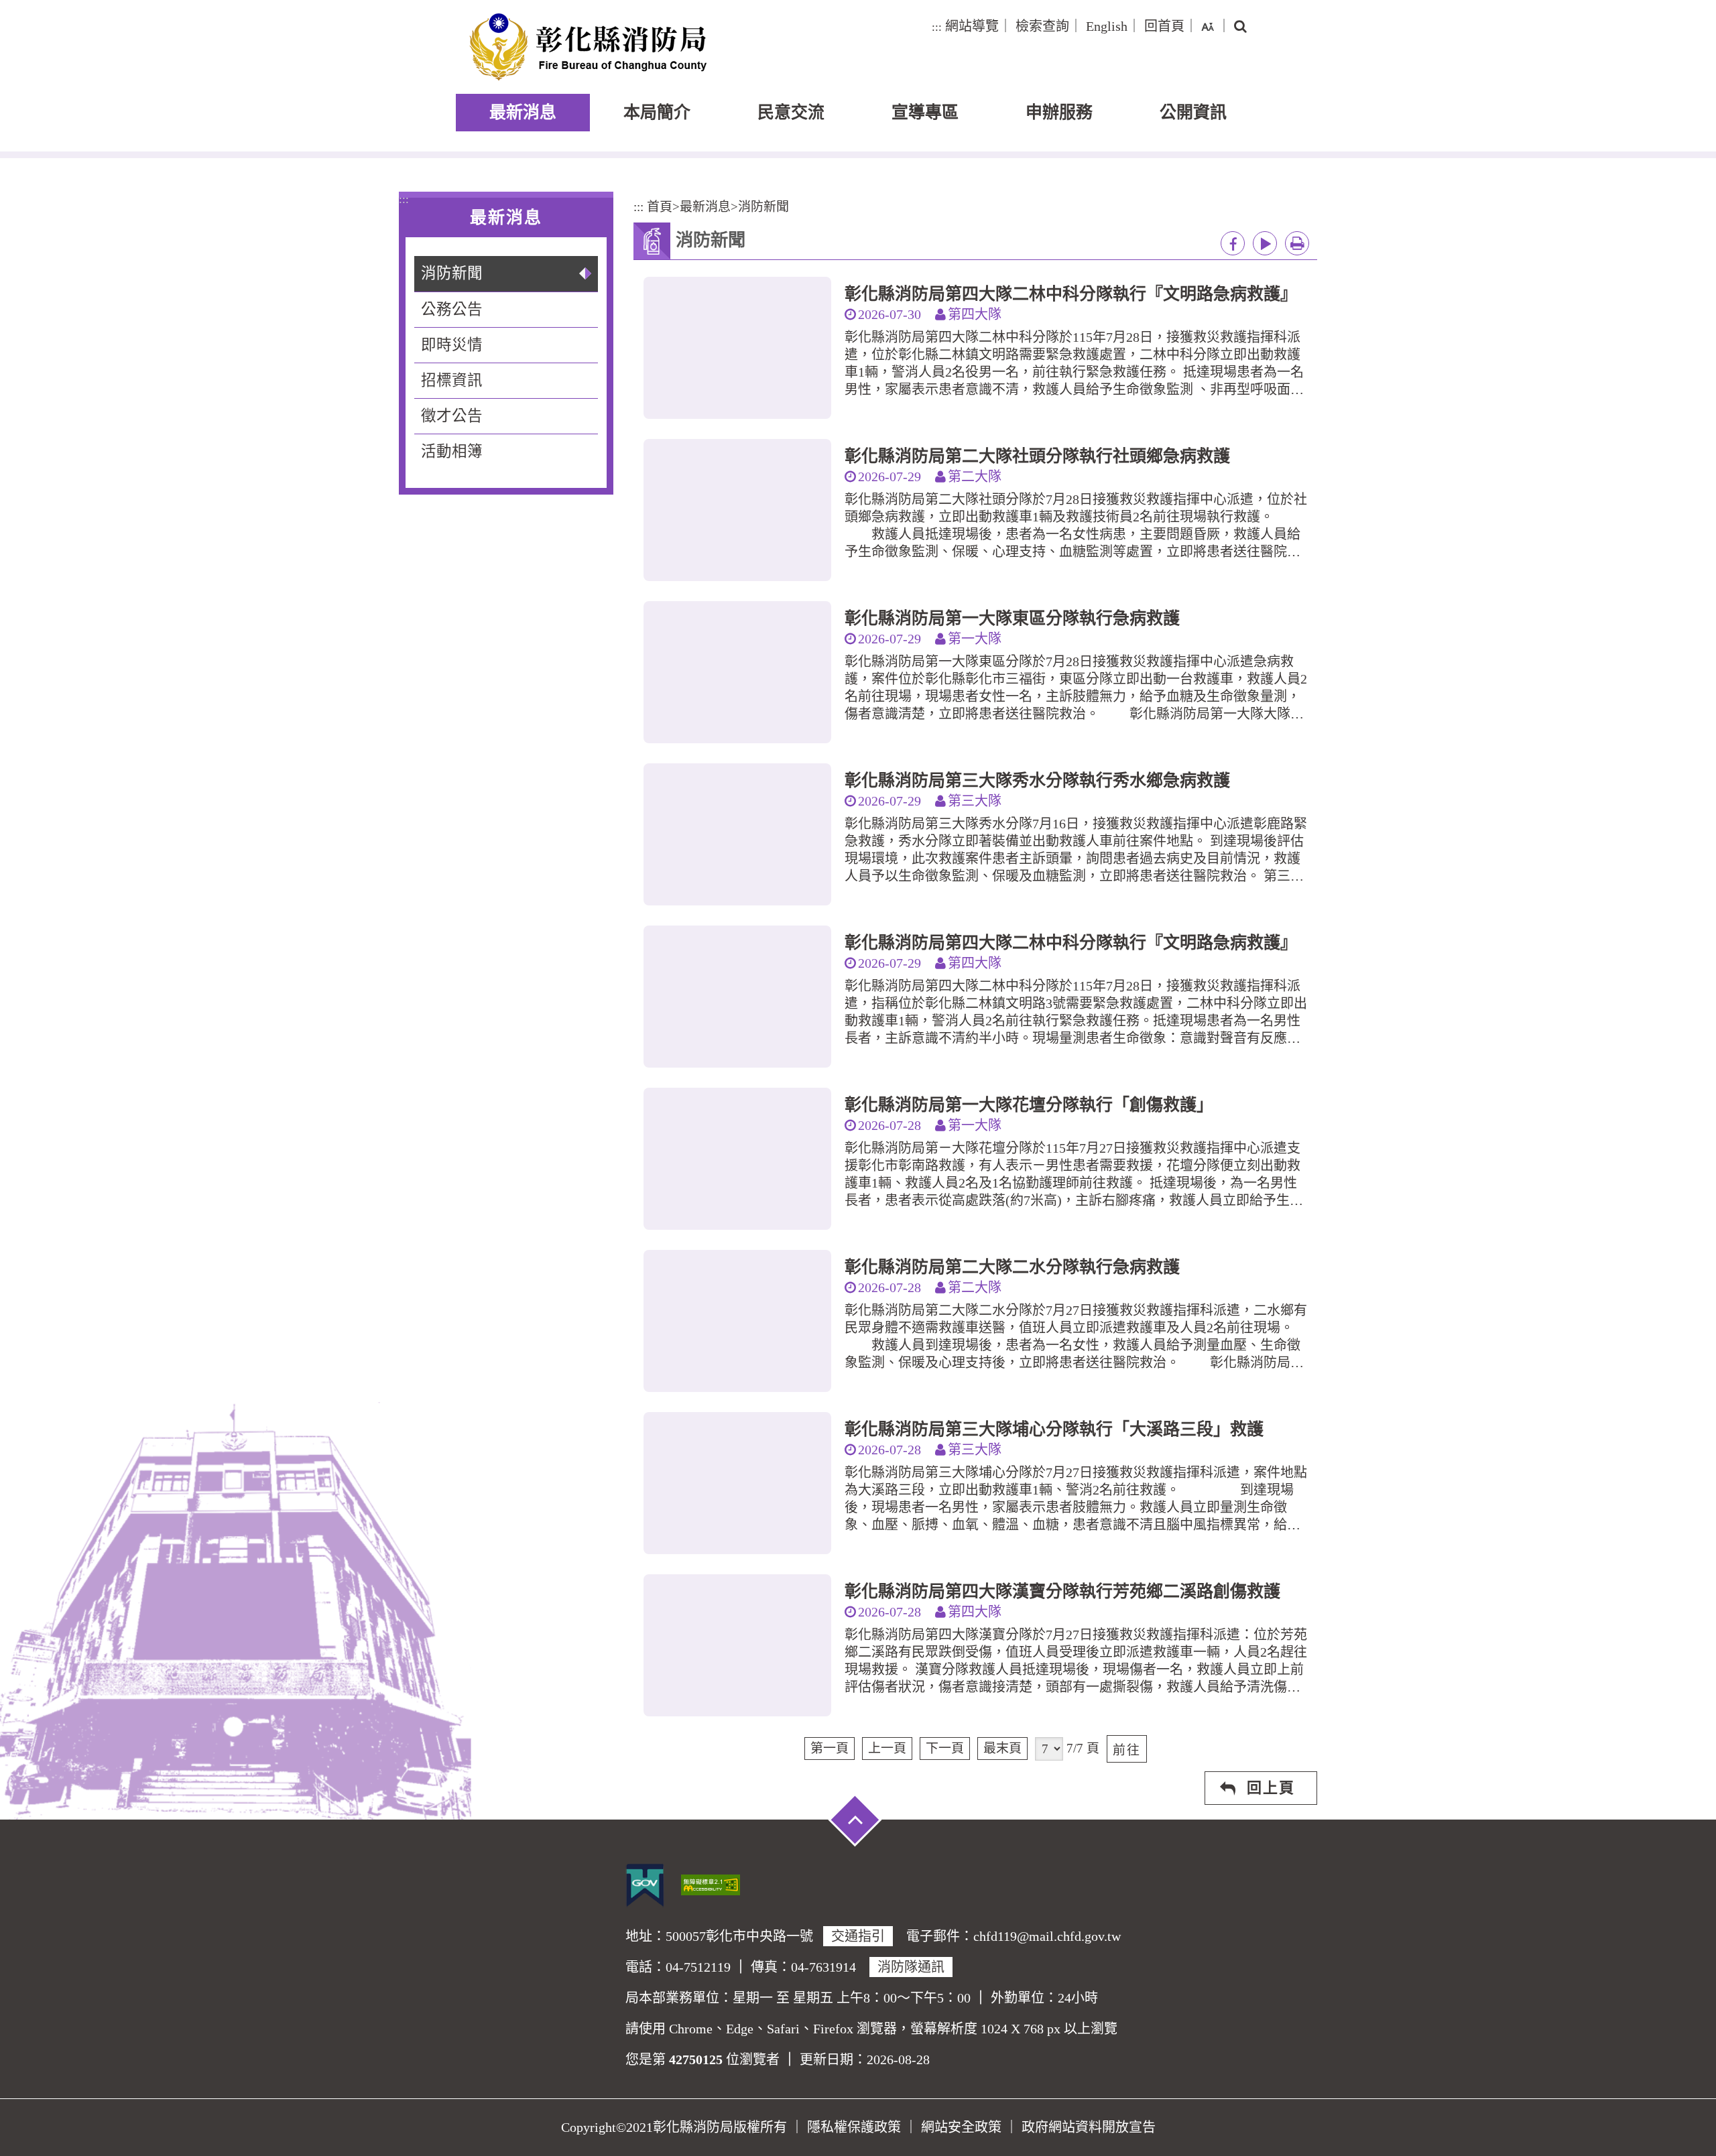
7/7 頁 (1083, 1748)
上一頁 (887, 1748)
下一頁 (945, 1748)
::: (937, 27)
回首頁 (1164, 26)
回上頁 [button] (1271, 1788)
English (1107, 26)
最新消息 (523, 112)
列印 (1297, 243)
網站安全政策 (961, 2127)
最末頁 (1002, 1748)
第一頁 (830, 1748)
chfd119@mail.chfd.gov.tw (1047, 1936)
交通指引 (858, 1936)
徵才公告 (452, 416)
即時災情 (452, 345)
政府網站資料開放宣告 (1089, 2127)
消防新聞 (452, 273)
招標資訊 (452, 380)
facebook (1233, 243)
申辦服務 (1059, 112)
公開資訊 (1193, 112)
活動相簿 (452, 451)
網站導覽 (972, 26)
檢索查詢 (1042, 26)
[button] (1208, 26)
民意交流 (791, 112)
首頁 (660, 207)
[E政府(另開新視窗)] (645, 1885)
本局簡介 (657, 112)
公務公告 (452, 309)
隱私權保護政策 (854, 2127)
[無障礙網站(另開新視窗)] (711, 1883)
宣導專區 (925, 112)
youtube (1265, 243)
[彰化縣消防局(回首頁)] (588, 47)
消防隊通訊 (911, 1967)
